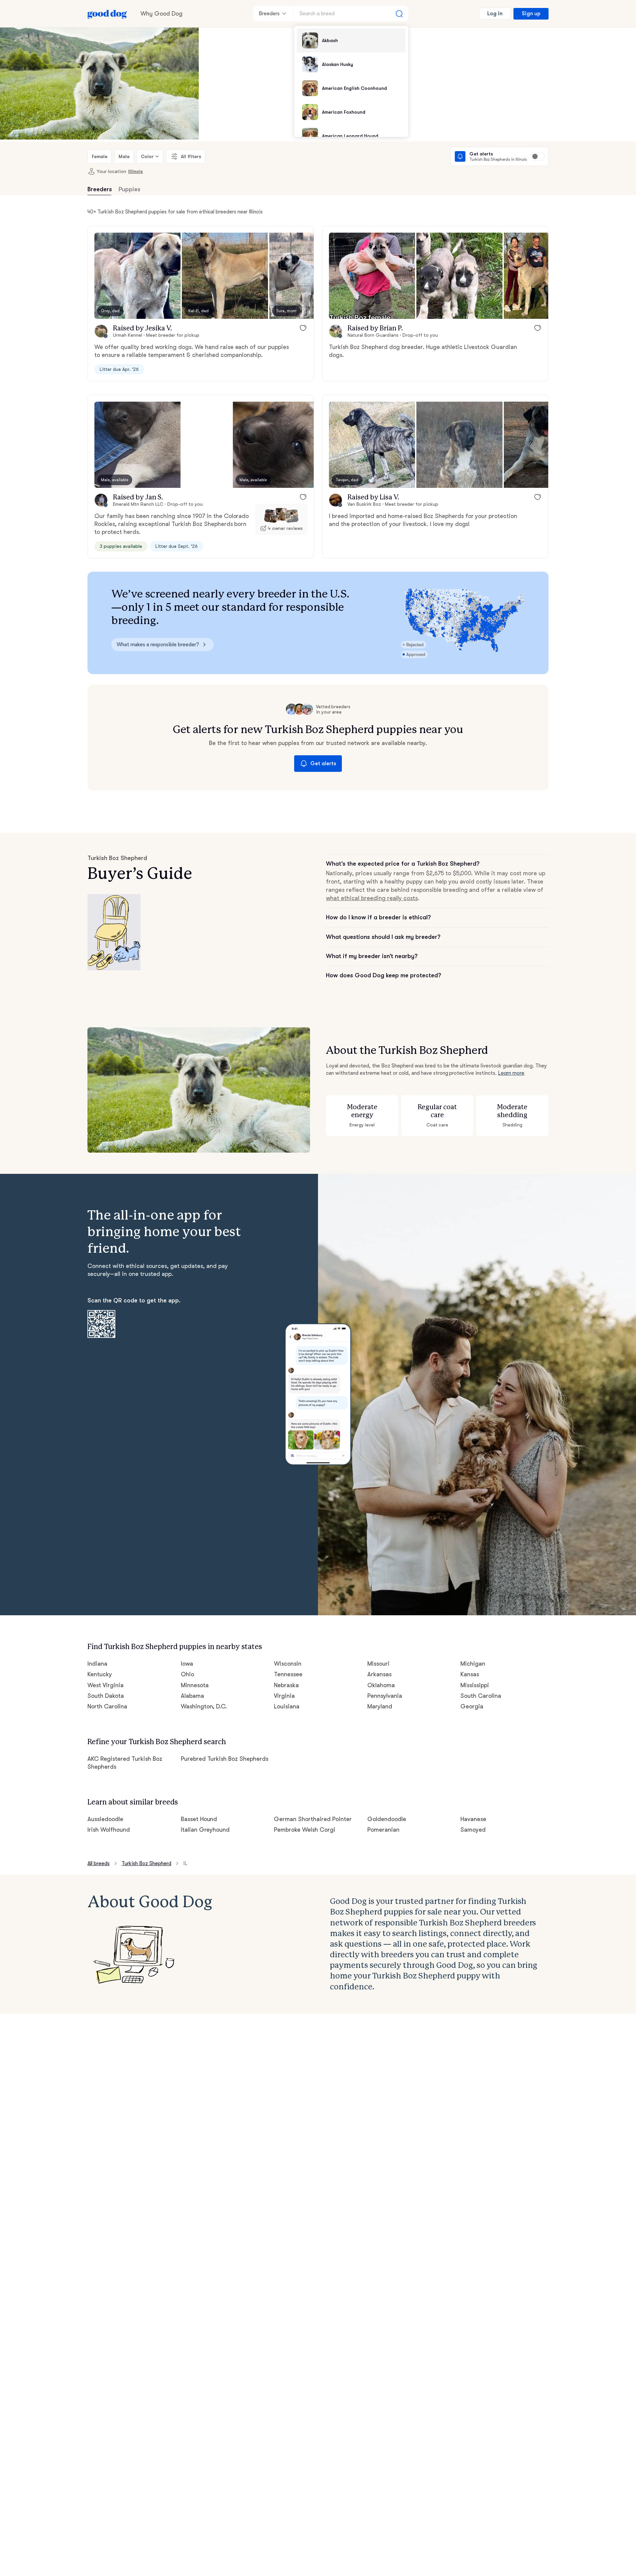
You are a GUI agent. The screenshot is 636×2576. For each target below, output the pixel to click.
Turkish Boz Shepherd (146, 1863)
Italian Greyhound (205, 1830)
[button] (137, 276)
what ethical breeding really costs (372, 898)
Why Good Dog (161, 14)
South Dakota (106, 1696)
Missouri (378, 1664)
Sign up (531, 14)
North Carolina (107, 1706)
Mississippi (475, 1685)
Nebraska (286, 1685)
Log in (495, 14)
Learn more (511, 1073)
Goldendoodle (387, 1819)
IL (185, 1863)
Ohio (187, 1674)
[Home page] (107, 14)
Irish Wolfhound (109, 1830)
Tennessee (288, 1674)
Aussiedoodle (105, 1819)
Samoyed (473, 1830)
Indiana (97, 1664)
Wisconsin (288, 1664)
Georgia (472, 1706)
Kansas (470, 1674)
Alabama (192, 1696)
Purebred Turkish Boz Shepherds (225, 1759)
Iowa (187, 1664)
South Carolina (481, 1696)
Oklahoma (381, 1685)
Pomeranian (383, 1830)
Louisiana (287, 1706)
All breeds (99, 1863)
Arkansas (379, 1674)
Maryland (380, 1706)
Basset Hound (199, 1819)
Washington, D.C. (204, 1706)
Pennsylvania (385, 1696)
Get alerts (323, 764)
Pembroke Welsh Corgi (305, 1830)
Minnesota (195, 1685)
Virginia (284, 1696)
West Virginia (106, 1685)
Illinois (135, 171)
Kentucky (100, 1674)
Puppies (130, 189)
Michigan (473, 1664)
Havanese (473, 1819)
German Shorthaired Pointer (313, 1819)
